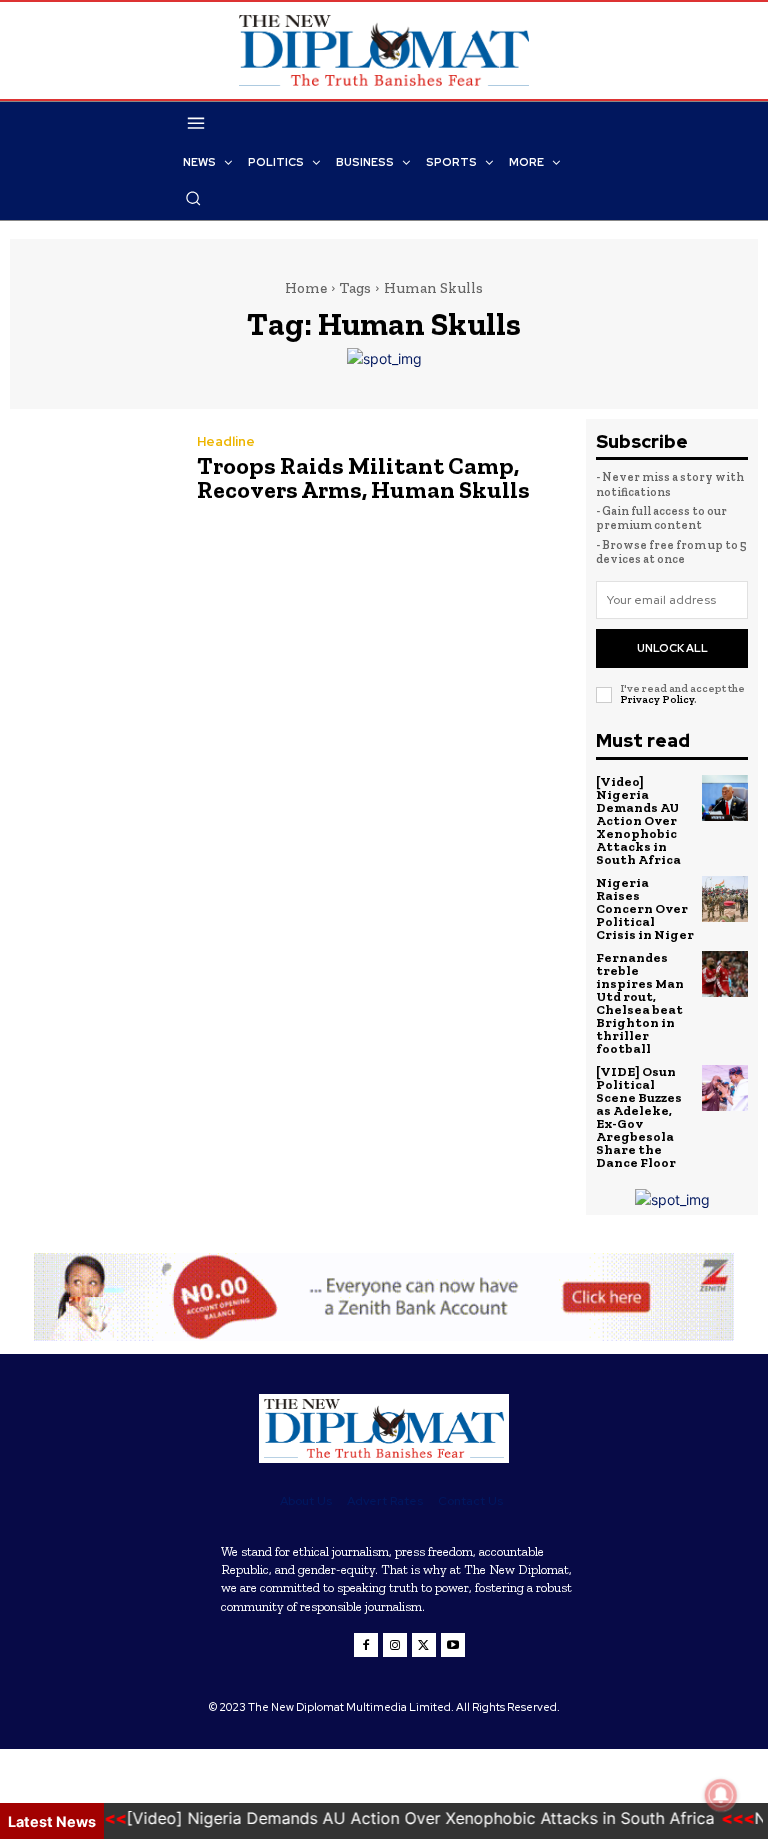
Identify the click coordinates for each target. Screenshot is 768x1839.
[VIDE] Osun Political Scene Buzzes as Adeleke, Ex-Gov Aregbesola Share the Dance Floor (639, 1117)
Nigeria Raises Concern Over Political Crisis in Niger (645, 908)
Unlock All (672, 648)
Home (306, 288)
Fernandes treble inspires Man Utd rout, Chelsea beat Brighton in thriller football (640, 1003)
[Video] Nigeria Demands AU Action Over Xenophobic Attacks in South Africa (638, 820)
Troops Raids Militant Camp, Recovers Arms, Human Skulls (363, 477)
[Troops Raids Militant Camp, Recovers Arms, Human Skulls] (93, 472)
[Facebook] (366, 1645)
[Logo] (384, 1428)
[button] (193, 198)
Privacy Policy (657, 699)
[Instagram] (395, 1645)
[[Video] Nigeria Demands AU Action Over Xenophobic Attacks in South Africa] (725, 798)
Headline (226, 441)
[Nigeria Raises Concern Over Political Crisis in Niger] (725, 899)
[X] (424, 1645)
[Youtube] (453, 1645)
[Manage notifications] (721, 1795)
